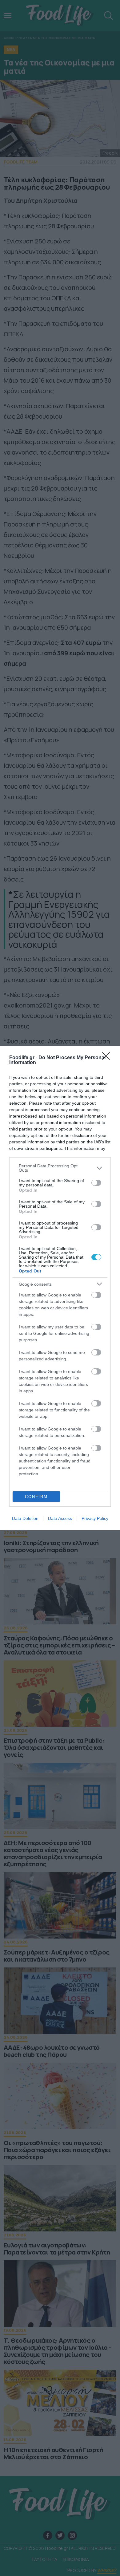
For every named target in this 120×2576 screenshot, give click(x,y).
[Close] (108, 1058)
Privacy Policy (95, 1518)
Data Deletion (25, 1518)
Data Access (60, 1518)
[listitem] (60, 1168)
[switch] (96, 1183)
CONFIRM (36, 1497)
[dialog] (60, 1288)
